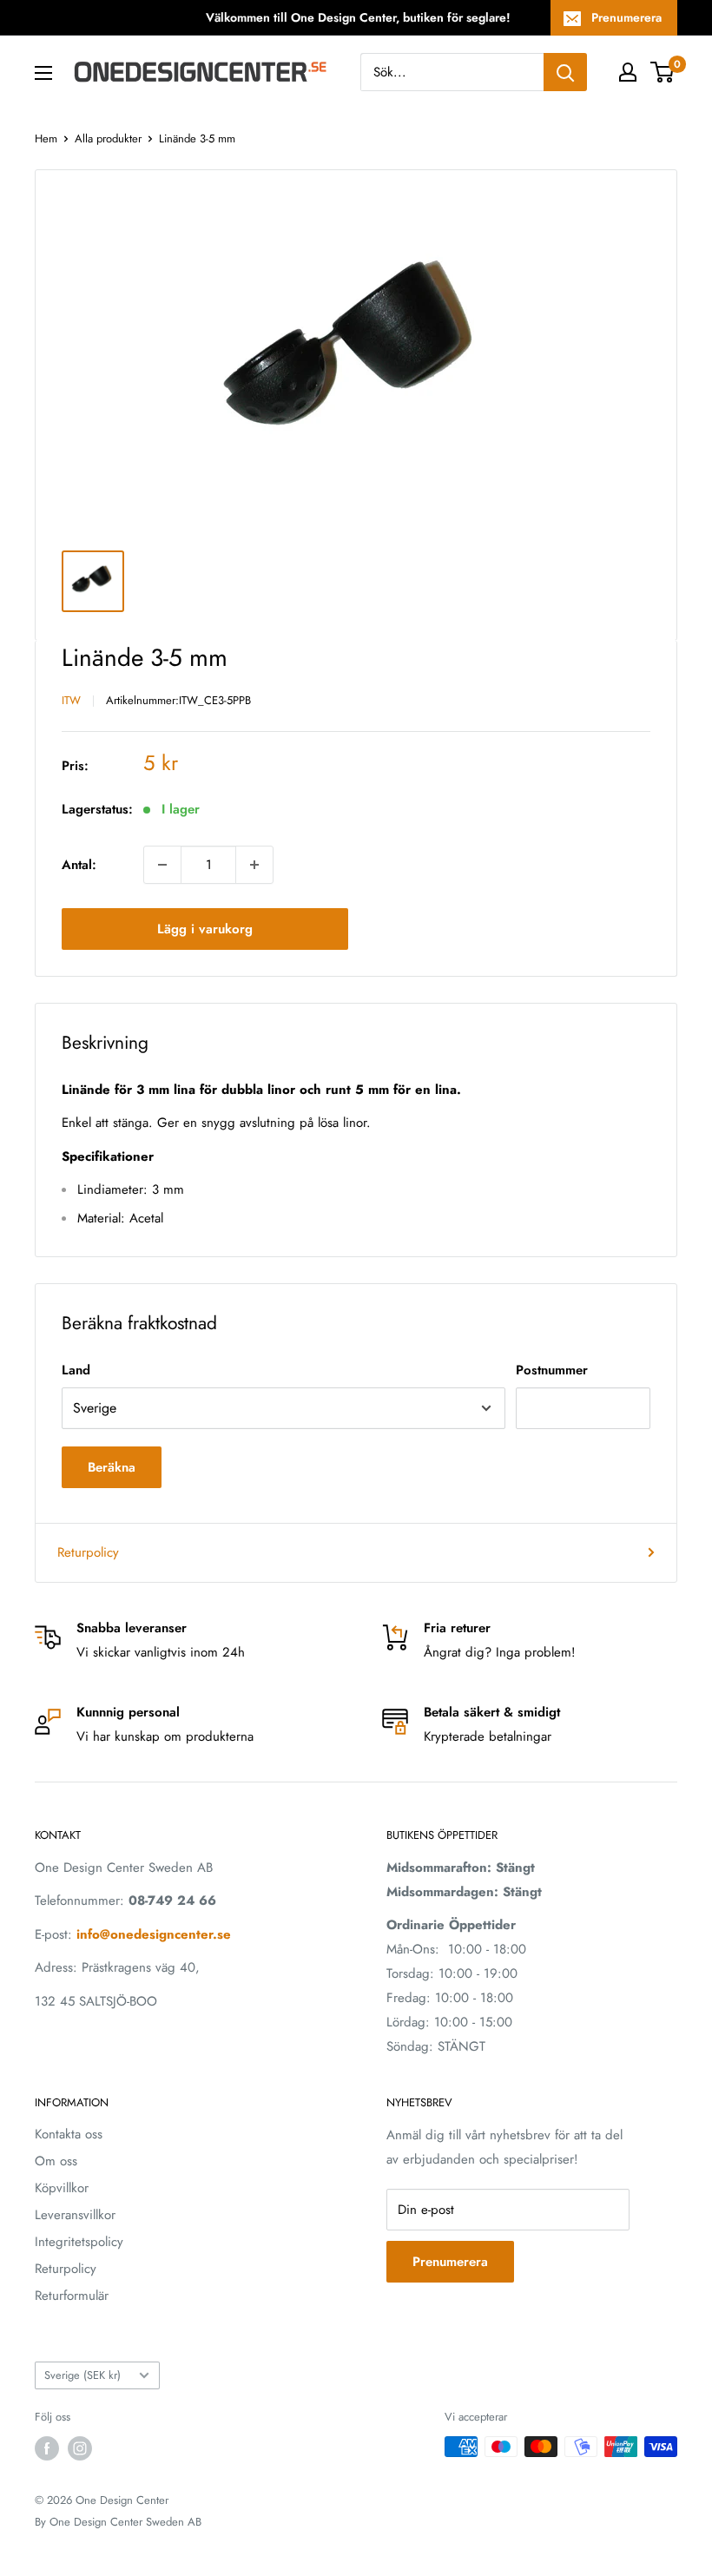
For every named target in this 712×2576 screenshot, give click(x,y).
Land (76, 1370)
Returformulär (72, 2296)
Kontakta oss (69, 2134)
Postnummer (552, 1370)
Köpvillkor (62, 2188)
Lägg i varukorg (205, 929)
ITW (71, 700)
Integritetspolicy (79, 2242)
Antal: (79, 865)
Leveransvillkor (75, 2215)
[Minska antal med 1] (162, 865)
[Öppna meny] (43, 73)
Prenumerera (626, 17)
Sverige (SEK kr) (82, 2375)
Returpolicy (88, 1552)
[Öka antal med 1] (254, 865)
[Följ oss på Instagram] (80, 2448)
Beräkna (112, 1467)
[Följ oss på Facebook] (47, 2448)
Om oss (56, 2161)
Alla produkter (108, 138)
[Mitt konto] (628, 72)
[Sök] (565, 72)
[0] (663, 72)
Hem (46, 138)
